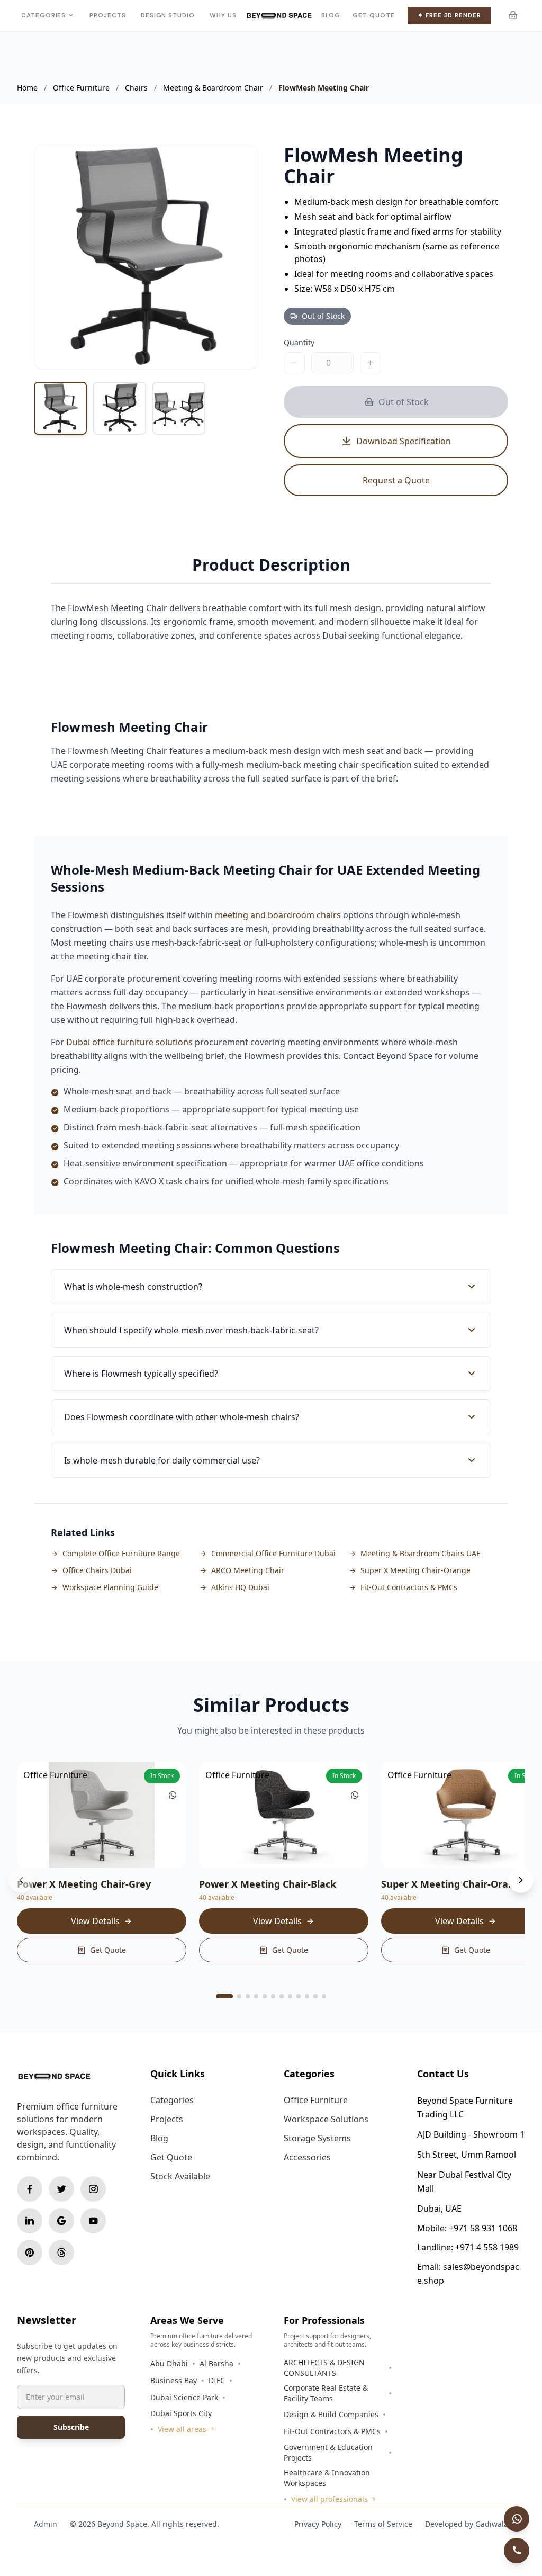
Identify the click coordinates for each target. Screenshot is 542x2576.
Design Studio (168, 15)
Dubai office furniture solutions (129, 1042)
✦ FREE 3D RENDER (449, 16)
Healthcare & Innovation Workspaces (327, 2478)
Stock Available (180, 2176)
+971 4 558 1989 (487, 2247)
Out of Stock (404, 402)
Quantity (299, 342)
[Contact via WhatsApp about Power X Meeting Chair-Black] (355, 1795)
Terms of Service (383, 2524)
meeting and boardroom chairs (278, 915)
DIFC (217, 2380)
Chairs (136, 88)
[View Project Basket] (512, 15)
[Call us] (517, 2551)
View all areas (182, 2429)
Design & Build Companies (331, 2414)
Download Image (218, 350)
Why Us (223, 15)
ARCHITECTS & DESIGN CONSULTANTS (324, 2368)
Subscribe (71, 2427)
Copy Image (147, 350)
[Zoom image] (239, 164)
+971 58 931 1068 (483, 2228)
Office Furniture (81, 88)
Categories (43, 15)
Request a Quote (396, 480)
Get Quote (373, 15)
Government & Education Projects (328, 2452)
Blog (331, 15)
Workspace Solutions (326, 2119)
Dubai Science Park (184, 2397)
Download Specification (404, 441)
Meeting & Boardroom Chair (213, 88)
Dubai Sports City (181, 2413)
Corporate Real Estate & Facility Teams (326, 2393)
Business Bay (174, 2380)
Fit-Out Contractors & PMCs (332, 2431)
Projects (107, 15)
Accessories (307, 2157)
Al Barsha (216, 2363)
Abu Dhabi (169, 2363)
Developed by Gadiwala (467, 2524)
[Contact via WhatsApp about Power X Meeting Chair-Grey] (173, 1795)
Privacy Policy (318, 2524)
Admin (46, 2524)
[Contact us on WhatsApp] (517, 2519)
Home (27, 88)
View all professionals (329, 2499)
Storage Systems (317, 2138)
